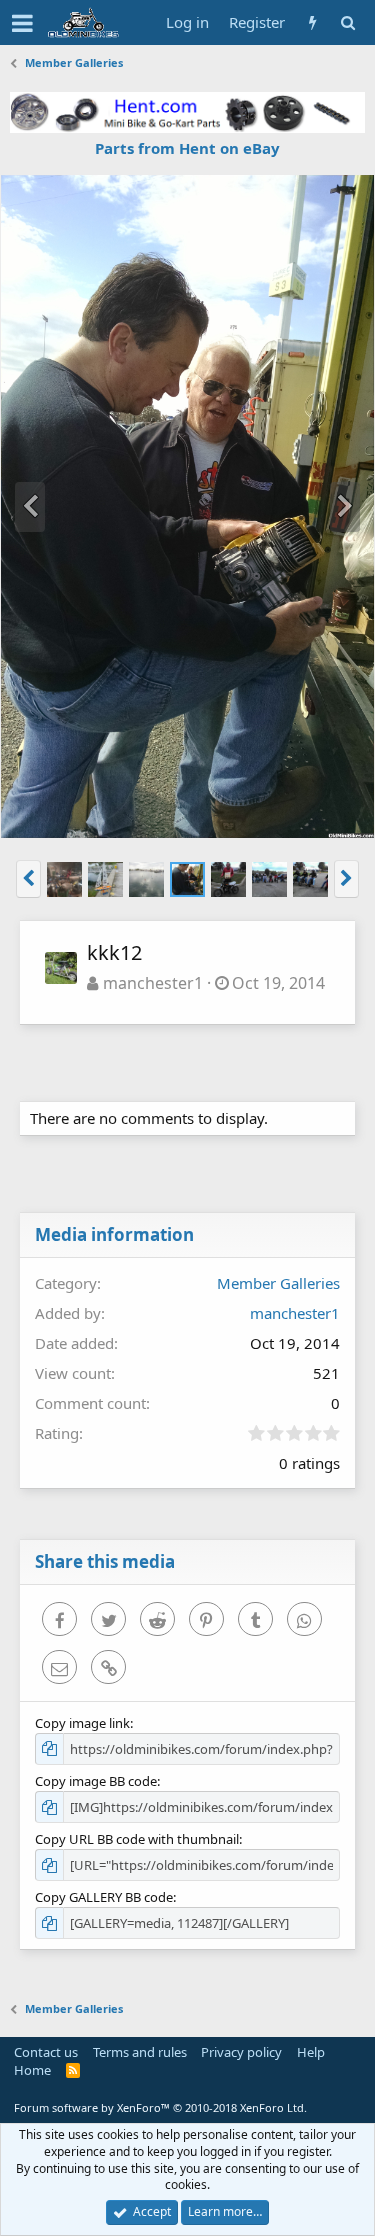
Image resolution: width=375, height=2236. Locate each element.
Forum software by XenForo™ (160, 2107)
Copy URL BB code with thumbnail (137, 1839)
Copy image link (82, 1723)
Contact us (46, 2052)
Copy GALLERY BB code (104, 1897)
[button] (22, 23)
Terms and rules (140, 2052)
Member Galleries (278, 1283)
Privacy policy (241, 2052)
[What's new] (312, 22)
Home (32, 2070)
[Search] (347, 22)
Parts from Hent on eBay (187, 148)
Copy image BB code (96, 1781)
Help (311, 2052)
